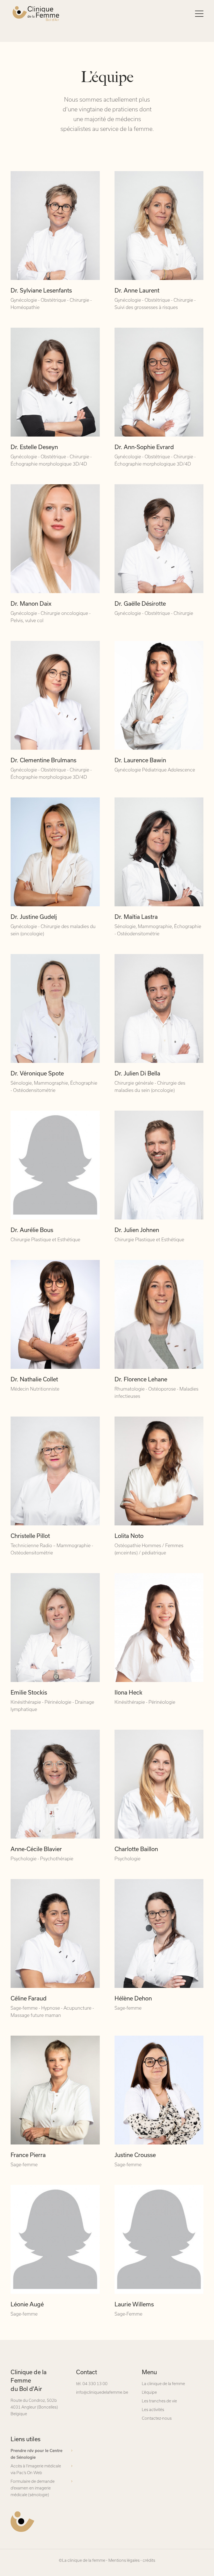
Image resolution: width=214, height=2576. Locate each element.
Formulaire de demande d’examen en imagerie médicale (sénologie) (33, 2488)
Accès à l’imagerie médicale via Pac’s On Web (36, 2469)
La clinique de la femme (163, 2384)
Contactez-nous (157, 2418)
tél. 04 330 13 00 (92, 2384)
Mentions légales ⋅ (125, 2560)
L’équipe (149, 2392)
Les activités (153, 2410)
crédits (149, 2560)
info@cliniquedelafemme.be (102, 2392)
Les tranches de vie (159, 2401)
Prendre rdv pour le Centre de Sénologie (37, 2454)
